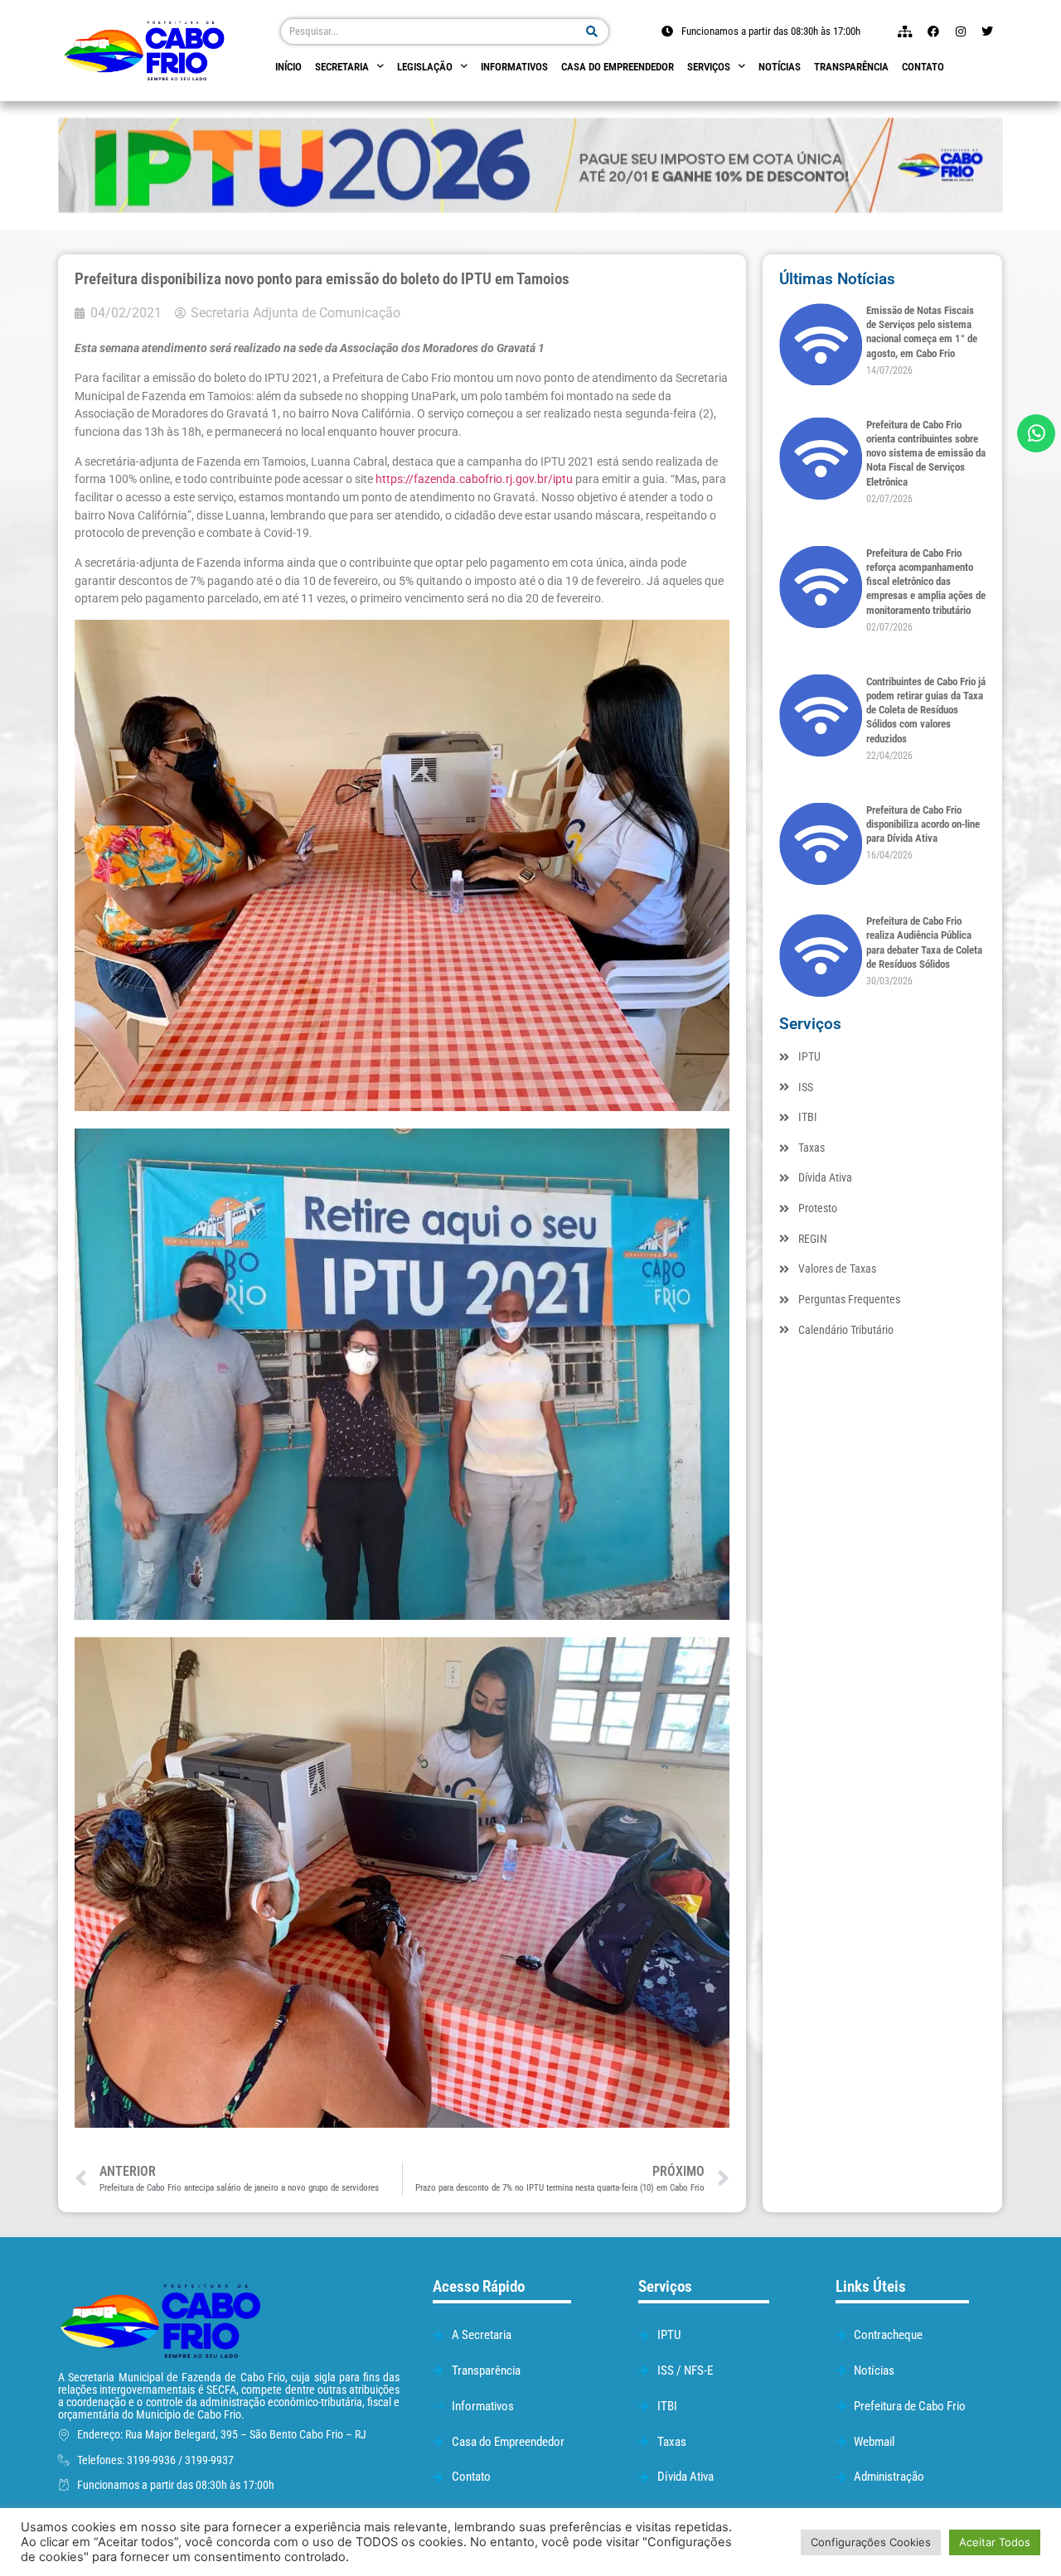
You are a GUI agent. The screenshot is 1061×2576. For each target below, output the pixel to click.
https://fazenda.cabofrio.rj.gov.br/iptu (474, 479)
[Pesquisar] (592, 31)
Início (288, 67)
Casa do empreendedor (618, 67)
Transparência (851, 67)
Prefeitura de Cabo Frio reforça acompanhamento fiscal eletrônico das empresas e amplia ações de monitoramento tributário (926, 582)
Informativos (514, 67)
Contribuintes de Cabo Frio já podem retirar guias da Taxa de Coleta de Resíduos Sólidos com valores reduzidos (926, 710)
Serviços (709, 67)
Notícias (780, 67)
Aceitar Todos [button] (995, 2542)
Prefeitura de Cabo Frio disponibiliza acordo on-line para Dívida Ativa (923, 824)
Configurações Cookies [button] (871, 2542)
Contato (923, 67)
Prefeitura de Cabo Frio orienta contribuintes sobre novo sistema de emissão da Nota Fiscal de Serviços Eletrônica (926, 453)
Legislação (425, 67)
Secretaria (342, 67)
